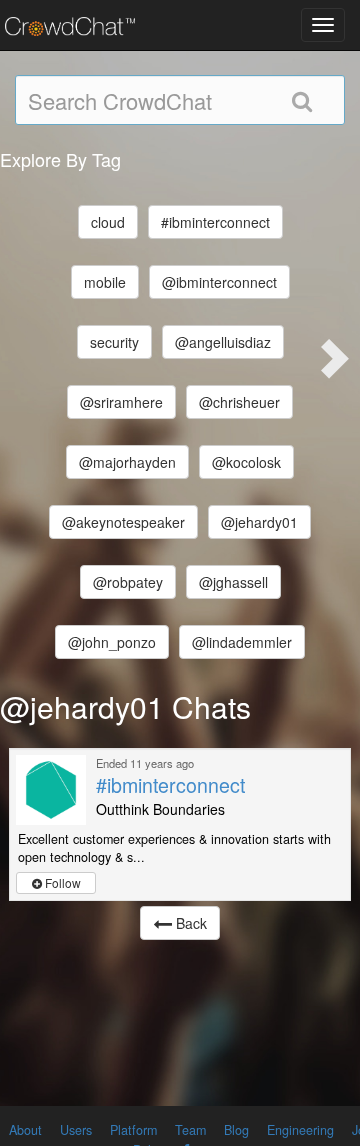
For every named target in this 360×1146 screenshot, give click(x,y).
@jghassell (233, 582)
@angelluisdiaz (223, 342)
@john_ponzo (112, 642)
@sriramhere (121, 402)
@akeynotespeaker (123, 522)
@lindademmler (242, 642)
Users (76, 1130)
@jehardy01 (259, 522)
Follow (61, 882)
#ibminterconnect (215, 222)
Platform (133, 1130)
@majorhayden (127, 462)
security (114, 342)
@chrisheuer (239, 402)
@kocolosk (246, 462)
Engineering (300, 1130)
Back (189, 923)
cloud (108, 222)
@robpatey (128, 582)
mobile (105, 282)
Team (190, 1130)
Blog (236, 1130)
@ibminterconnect (219, 282)
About (25, 1130)
